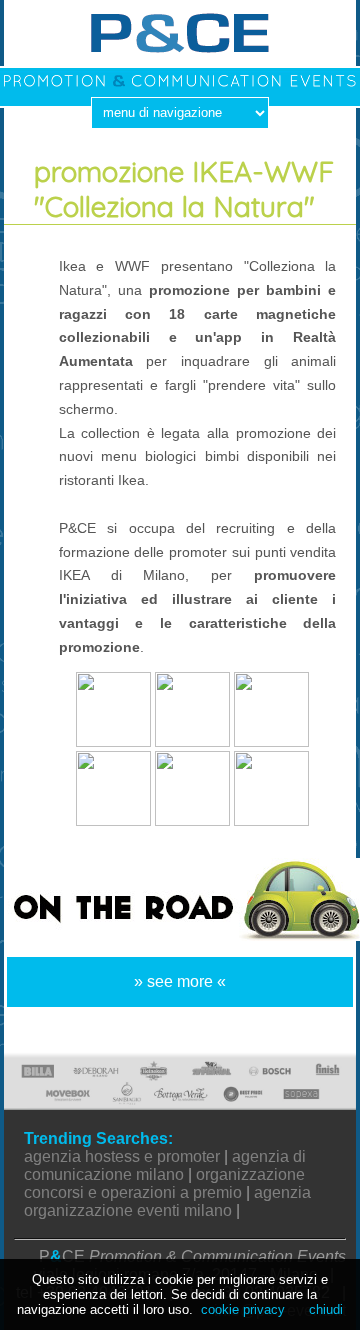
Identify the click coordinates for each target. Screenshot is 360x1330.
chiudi (326, 1309)
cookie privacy (243, 1309)
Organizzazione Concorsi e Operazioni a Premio (164, 1183)
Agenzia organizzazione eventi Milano (167, 1201)
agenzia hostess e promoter (122, 1156)
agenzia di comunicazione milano (165, 1165)
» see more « (180, 981)
